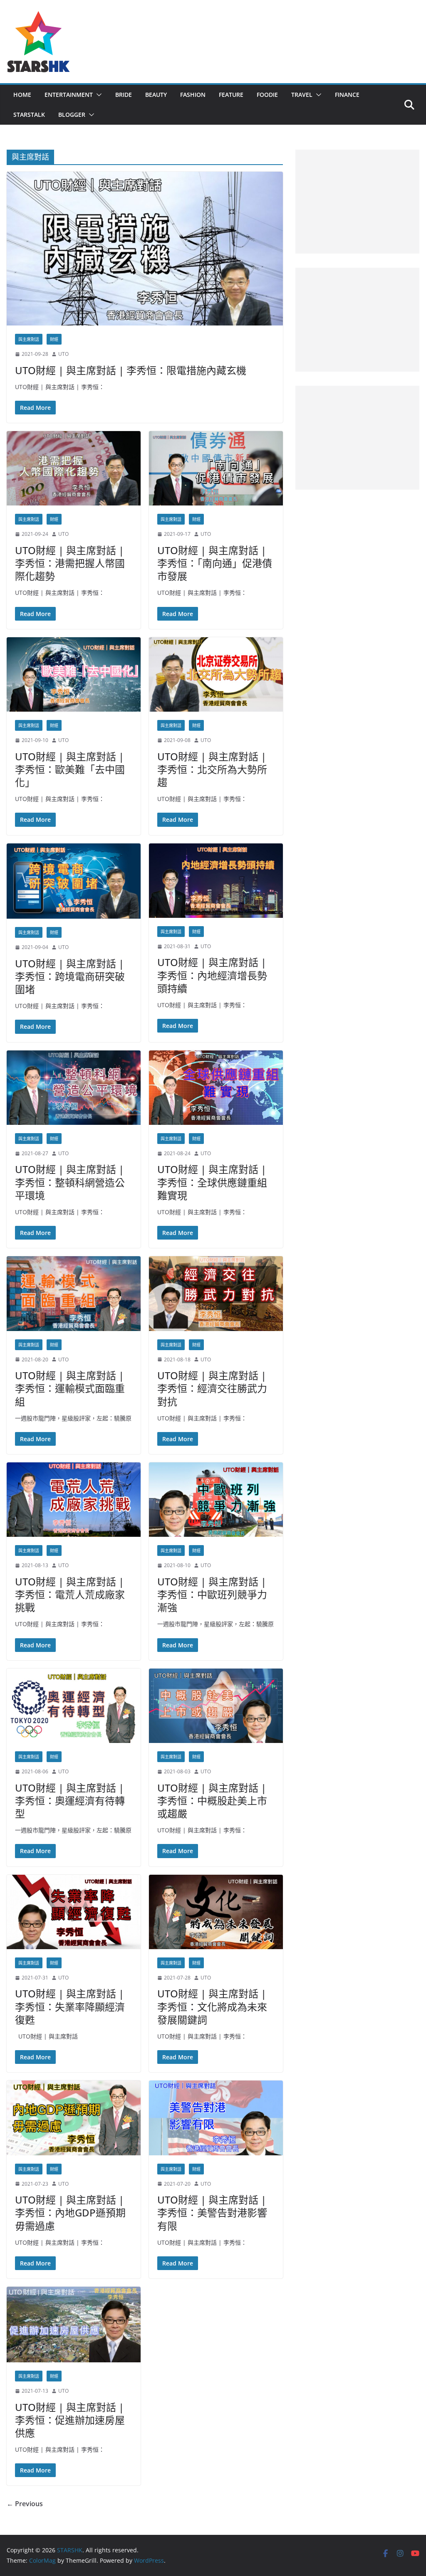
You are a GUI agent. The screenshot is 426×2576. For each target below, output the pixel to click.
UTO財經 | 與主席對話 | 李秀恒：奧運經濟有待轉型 (70, 1801)
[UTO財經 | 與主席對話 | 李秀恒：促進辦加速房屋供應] (74, 2325)
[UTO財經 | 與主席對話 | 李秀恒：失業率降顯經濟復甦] (74, 1912)
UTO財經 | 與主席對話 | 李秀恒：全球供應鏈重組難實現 (212, 1182)
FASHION (193, 95)
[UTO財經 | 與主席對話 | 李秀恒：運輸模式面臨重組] (74, 1293)
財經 (54, 339)
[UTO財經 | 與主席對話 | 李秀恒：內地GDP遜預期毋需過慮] (74, 2118)
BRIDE (124, 95)
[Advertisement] (358, 202)
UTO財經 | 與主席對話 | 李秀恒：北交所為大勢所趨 (212, 769)
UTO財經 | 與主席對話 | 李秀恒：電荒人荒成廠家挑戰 (70, 1594)
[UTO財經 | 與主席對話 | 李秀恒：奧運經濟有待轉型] (74, 1706)
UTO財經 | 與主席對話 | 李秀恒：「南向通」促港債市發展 (215, 563)
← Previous (25, 2504)
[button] (97, 95)
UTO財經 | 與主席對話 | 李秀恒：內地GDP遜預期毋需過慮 (70, 2212)
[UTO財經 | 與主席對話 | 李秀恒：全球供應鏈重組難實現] (216, 1088)
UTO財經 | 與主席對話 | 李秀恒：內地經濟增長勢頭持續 (212, 975)
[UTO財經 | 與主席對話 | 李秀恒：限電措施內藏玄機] (145, 249)
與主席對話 (29, 339)
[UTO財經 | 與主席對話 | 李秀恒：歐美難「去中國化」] (74, 674)
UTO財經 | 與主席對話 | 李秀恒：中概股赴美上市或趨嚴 (212, 1801)
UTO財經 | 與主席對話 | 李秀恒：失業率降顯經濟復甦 (70, 2006)
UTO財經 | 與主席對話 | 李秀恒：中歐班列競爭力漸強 (212, 1594)
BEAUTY (156, 95)
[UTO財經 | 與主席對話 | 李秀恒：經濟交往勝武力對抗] (216, 1293)
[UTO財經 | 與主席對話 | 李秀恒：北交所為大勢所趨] (216, 674)
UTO (63, 354)
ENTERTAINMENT (69, 95)
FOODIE (267, 95)
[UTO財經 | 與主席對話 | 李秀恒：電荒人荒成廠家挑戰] (74, 1500)
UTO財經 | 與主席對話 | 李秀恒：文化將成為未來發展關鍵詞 (212, 2006)
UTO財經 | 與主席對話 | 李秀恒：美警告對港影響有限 (212, 2212)
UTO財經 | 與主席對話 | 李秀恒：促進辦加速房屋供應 (70, 2420)
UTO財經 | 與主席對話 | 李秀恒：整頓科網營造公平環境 (70, 1182)
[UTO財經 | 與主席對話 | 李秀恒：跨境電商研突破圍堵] (74, 881)
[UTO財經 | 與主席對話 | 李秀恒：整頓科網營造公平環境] (74, 1088)
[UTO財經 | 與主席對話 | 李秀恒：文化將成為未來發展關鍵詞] (216, 1912)
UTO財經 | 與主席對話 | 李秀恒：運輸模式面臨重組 (70, 1388)
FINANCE (347, 95)
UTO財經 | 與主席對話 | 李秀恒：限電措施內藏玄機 (131, 370)
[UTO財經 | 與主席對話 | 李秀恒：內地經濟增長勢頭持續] (216, 881)
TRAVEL (302, 95)
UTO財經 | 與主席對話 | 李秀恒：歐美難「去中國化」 (70, 769)
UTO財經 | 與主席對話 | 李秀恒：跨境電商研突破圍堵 (70, 976)
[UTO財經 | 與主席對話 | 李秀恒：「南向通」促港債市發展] (216, 468)
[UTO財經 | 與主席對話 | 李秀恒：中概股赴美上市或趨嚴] (216, 1706)
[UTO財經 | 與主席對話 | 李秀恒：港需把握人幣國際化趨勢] (74, 468)
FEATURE (231, 95)
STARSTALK (29, 115)
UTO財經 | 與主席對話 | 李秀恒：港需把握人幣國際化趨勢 (70, 563)
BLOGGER (72, 115)
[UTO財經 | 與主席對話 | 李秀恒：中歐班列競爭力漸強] (216, 1500)
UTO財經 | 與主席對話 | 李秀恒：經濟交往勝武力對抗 (212, 1388)
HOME (22, 95)
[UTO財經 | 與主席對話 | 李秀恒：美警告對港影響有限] (216, 2118)
